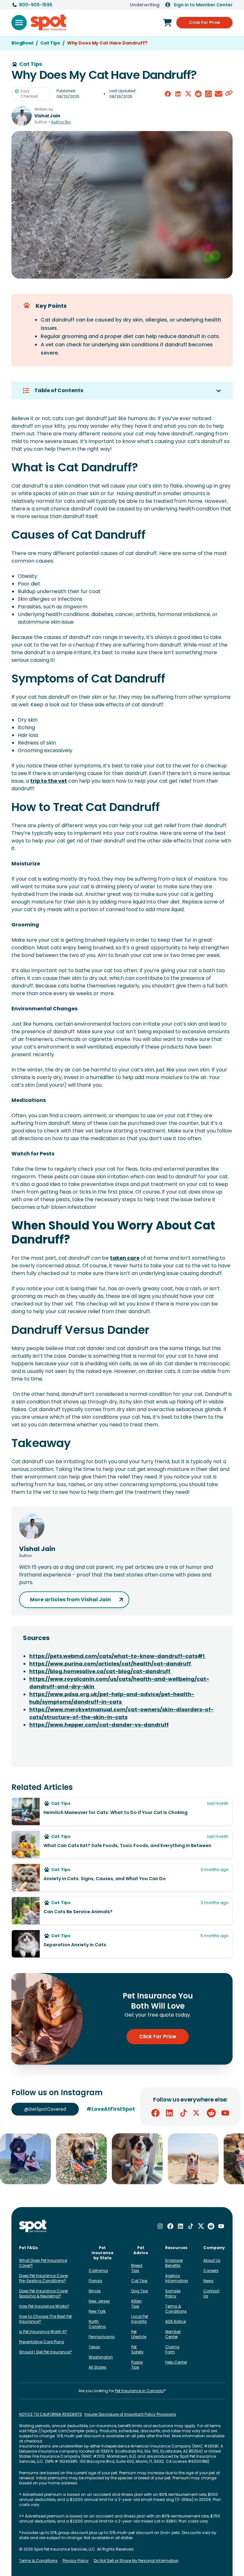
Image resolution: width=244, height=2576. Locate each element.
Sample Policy (173, 2293)
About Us (212, 2260)
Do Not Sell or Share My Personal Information (136, 2561)
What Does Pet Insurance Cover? (43, 2263)
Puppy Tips (137, 2365)
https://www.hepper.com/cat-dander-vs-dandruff (99, 1725)
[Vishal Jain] (22, 116)
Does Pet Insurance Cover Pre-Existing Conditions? (44, 2278)
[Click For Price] (167, 23)
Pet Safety (137, 2349)
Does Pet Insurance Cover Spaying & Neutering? (44, 2293)
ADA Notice (176, 2321)
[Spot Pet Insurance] (33, 2226)
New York (97, 2311)
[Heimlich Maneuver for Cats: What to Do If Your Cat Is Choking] (122, 1811)
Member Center (173, 2334)
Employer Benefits (174, 2263)
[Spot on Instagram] (160, 2226)
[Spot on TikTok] (183, 2113)
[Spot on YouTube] (225, 2113)
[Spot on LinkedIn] (169, 2113)
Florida (95, 2281)
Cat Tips (139, 2281)
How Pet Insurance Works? (44, 2306)
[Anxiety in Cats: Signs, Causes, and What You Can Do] (122, 1878)
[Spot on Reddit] (211, 2113)
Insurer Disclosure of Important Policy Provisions (130, 2414)
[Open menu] (19, 23)
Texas (94, 2347)
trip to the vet (49, 781)
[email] (219, 94)
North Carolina (97, 2324)
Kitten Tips (136, 2304)
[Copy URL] (229, 94)
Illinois (95, 2291)
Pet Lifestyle (139, 2334)
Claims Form (172, 2349)
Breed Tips (137, 2268)
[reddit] (198, 94)
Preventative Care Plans (42, 2342)
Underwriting (145, 5)
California (98, 2271)
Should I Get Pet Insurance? (45, 2352)
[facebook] (168, 94)
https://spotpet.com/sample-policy (63, 2431)
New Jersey (99, 2301)
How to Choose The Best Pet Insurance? (45, 2319)
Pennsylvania (102, 2337)
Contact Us (211, 2293)
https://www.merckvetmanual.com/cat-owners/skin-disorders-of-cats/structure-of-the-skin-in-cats (121, 1713)
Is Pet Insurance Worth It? (43, 2332)
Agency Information (177, 2278)
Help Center (176, 2362)
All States (98, 2367)
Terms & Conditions (176, 2309)
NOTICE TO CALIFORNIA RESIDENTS (51, 2414)
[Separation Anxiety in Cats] (122, 1944)
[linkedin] (178, 94)
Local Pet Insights (140, 2319)
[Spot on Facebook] (155, 2113)
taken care (125, 1258)
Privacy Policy (76, 2561)
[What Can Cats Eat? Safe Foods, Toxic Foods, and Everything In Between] (122, 1845)
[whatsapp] (208, 94)
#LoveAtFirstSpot (111, 2109)
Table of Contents (59, 390)
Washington (101, 2357)
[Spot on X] (197, 2113)
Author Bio (61, 122)
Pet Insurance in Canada (139, 2391)
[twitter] (188, 94)
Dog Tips (140, 2291)
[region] (122, 2159)
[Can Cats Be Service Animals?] (122, 1911)
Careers (211, 2271)
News (208, 2281)
